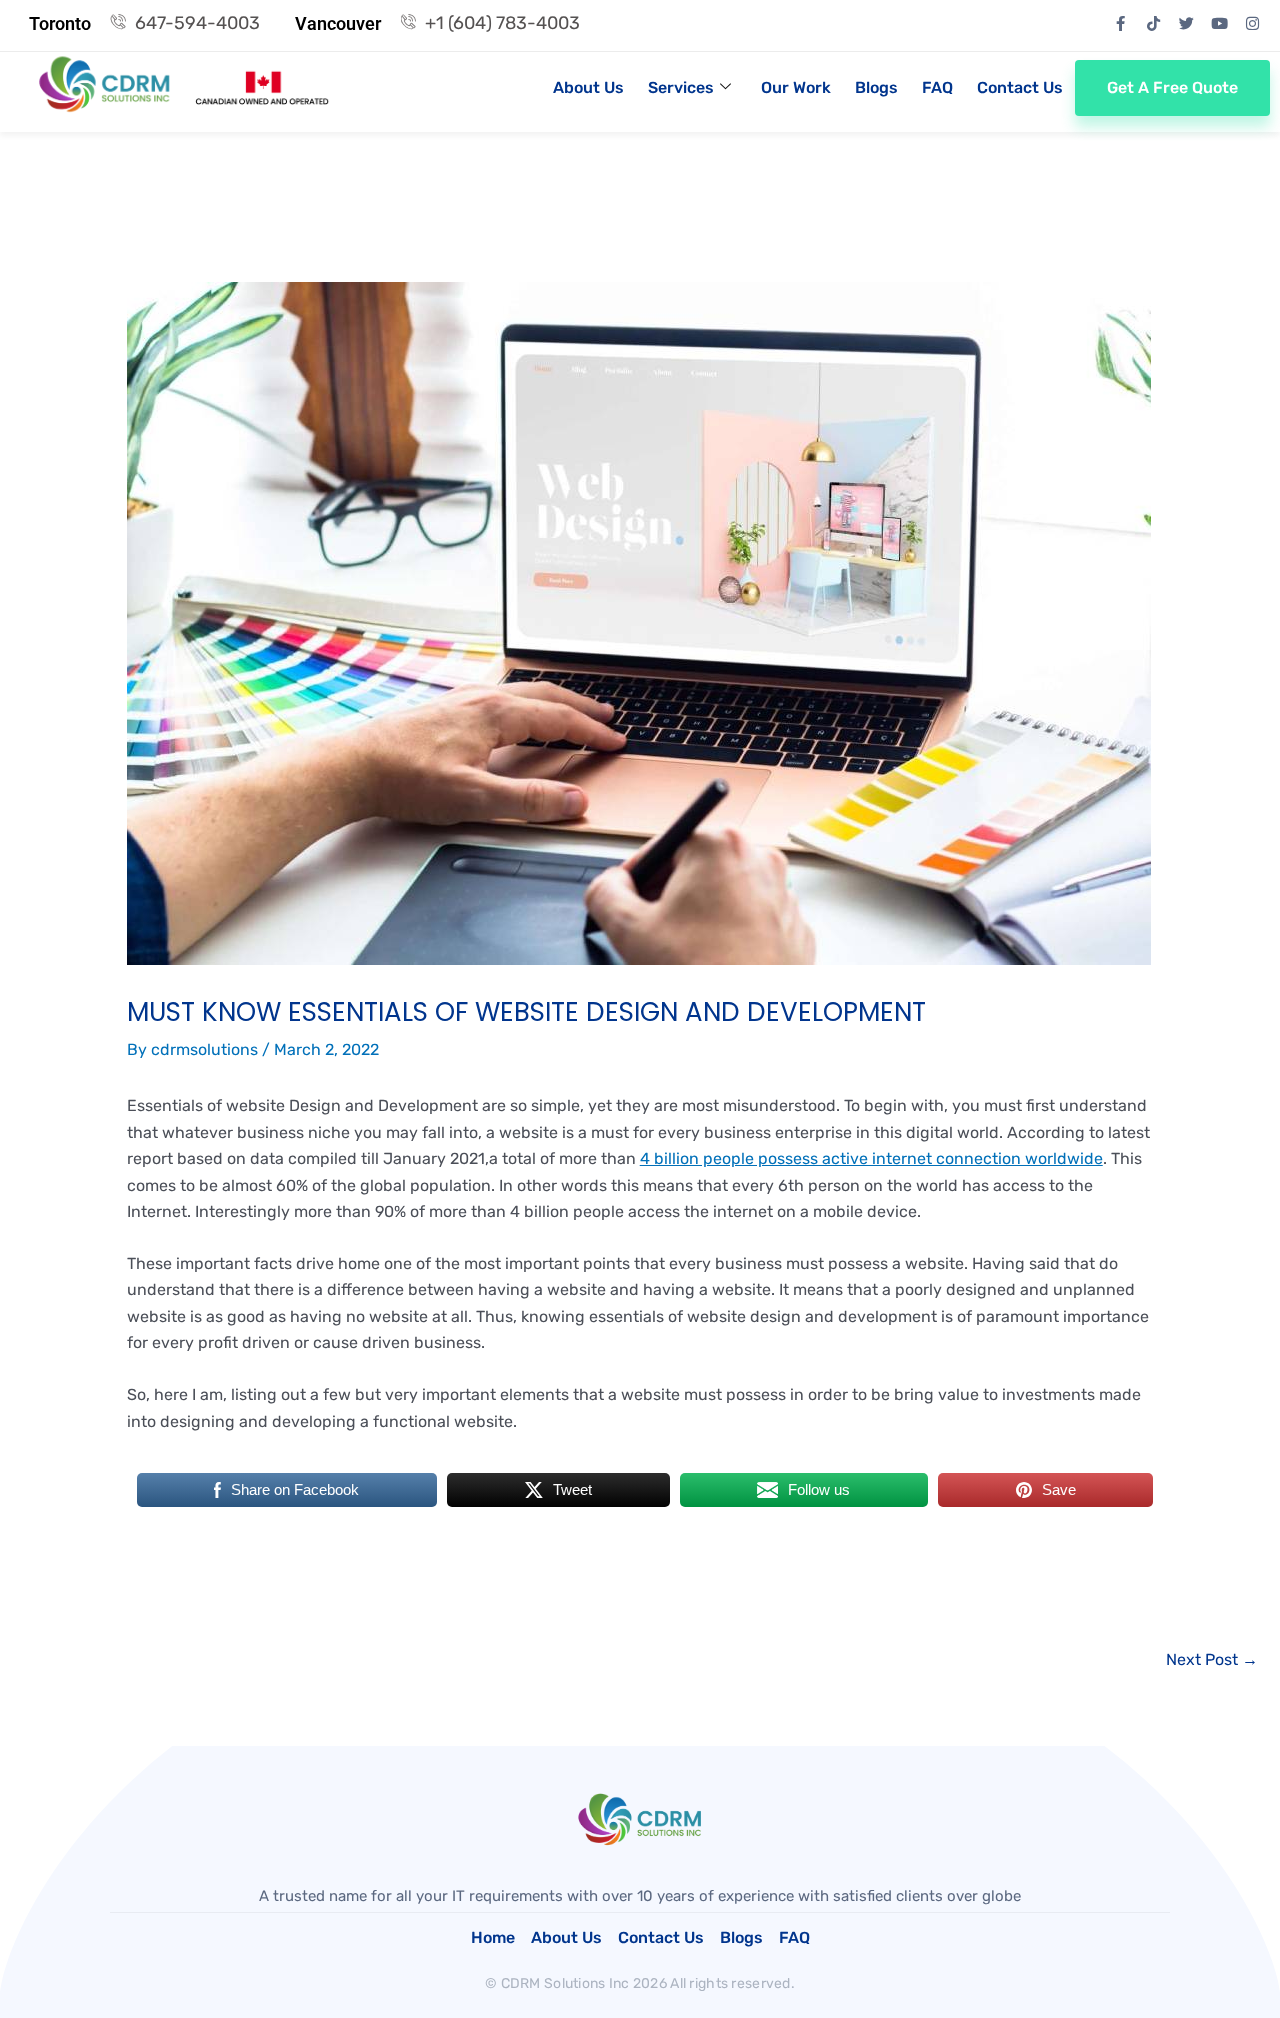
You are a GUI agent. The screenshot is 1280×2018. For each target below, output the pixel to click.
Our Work (796, 87)
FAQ (937, 87)
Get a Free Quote (1172, 87)
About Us (588, 87)
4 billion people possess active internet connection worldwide (871, 1158)
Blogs (876, 87)
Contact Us (1020, 87)
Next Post (1212, 1659)
